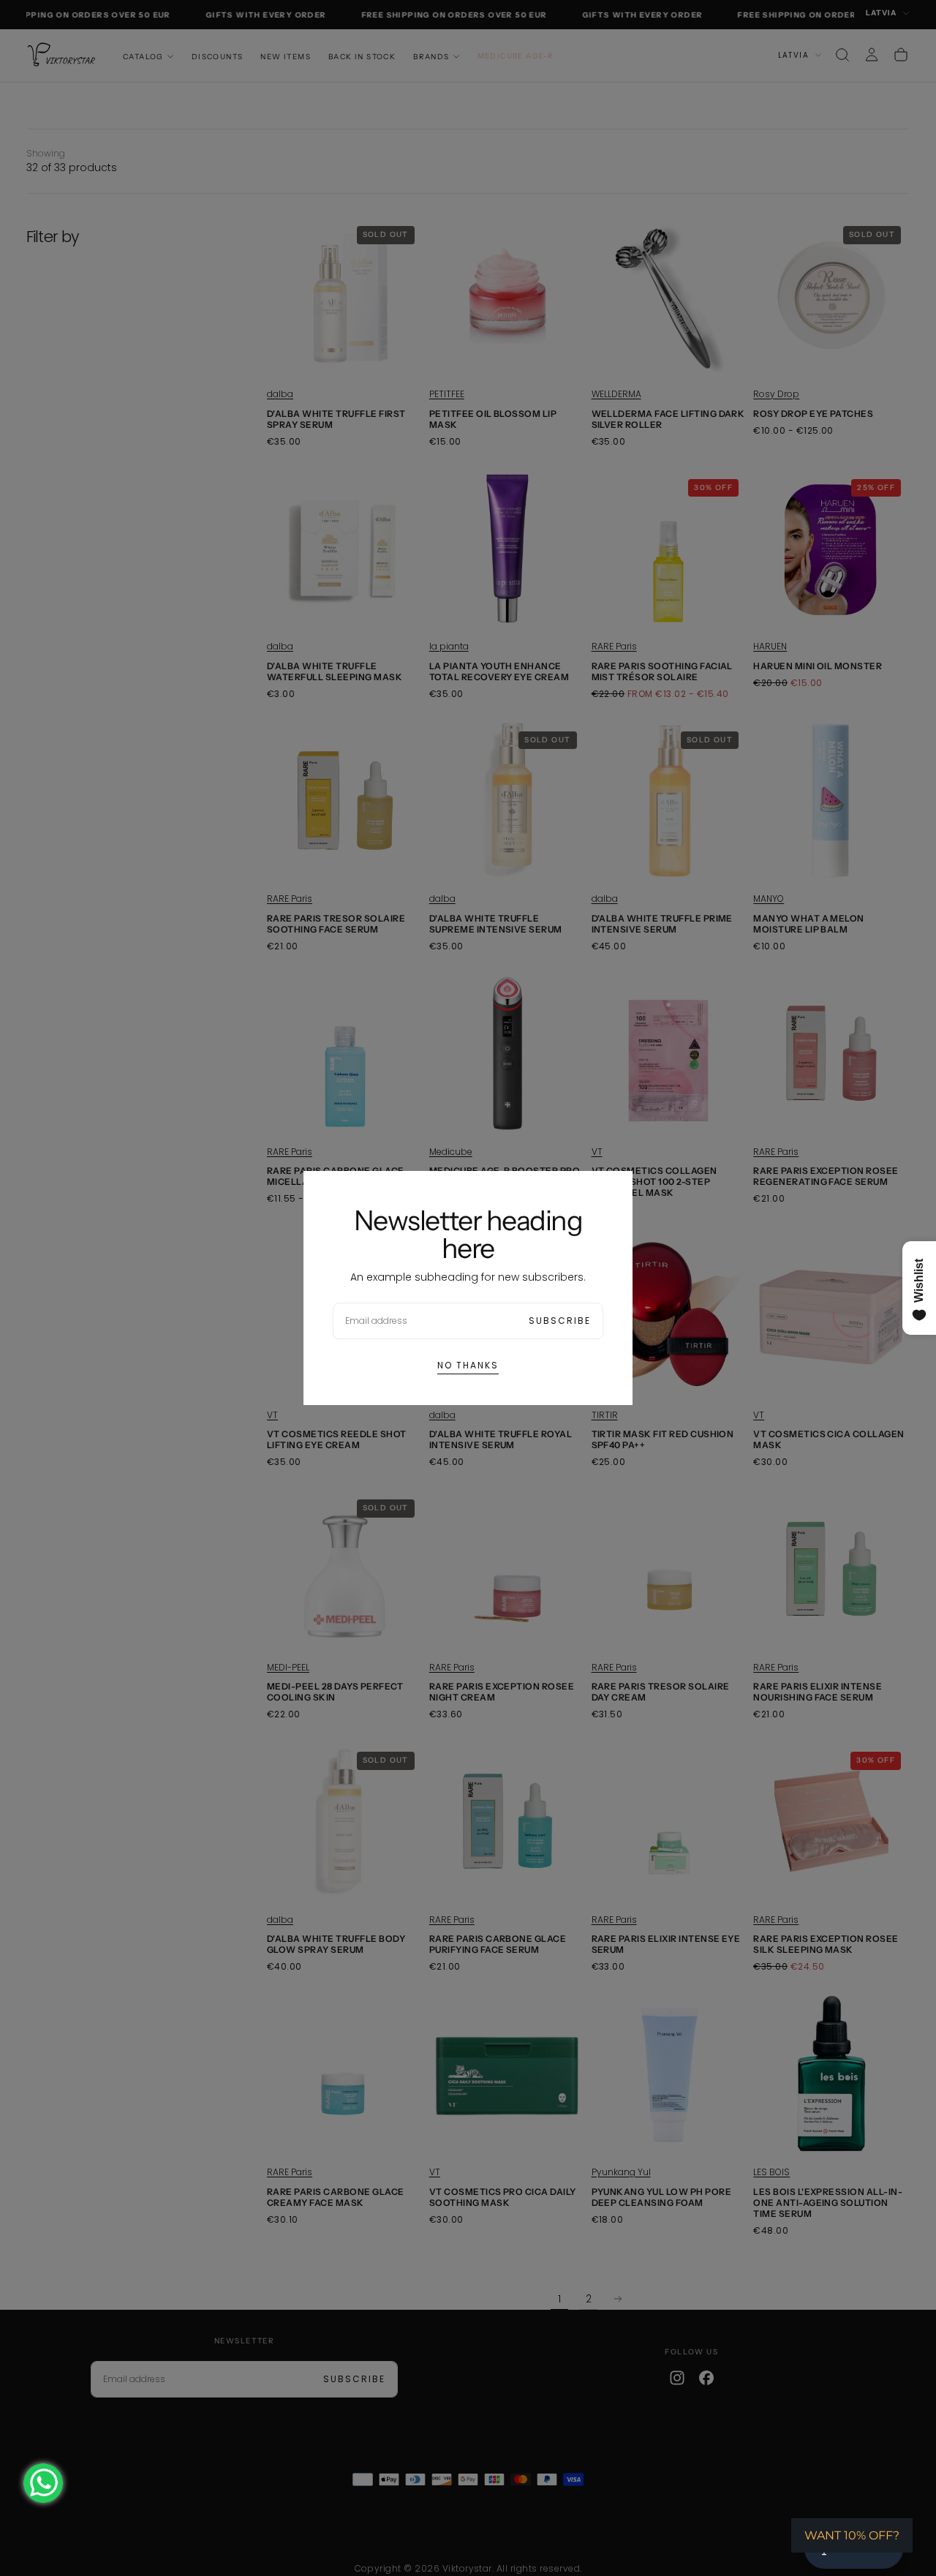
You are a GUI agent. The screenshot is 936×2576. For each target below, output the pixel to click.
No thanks (468, 1365)
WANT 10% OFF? (852, 2535)
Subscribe (560, 1321)
